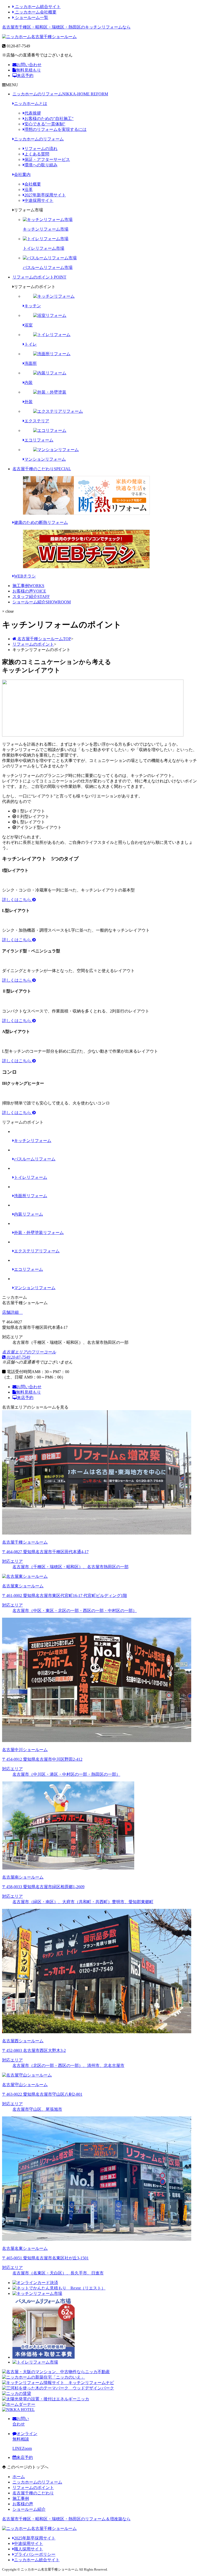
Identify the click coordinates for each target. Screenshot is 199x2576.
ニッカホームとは (31, 104)
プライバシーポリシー (35, 2554)
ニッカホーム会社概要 (35, 12)
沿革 (29, 190)
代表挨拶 (33, 113)
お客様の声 (29, 591)
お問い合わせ (29, 65)
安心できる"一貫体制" (45, 124)
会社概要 (33, 184)
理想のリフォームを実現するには (55, 129)
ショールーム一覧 (31, 17)
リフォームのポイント (39, 277)
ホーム (19, 2477)
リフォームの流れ (41, 149)
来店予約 (25, 76)
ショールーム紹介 (42, 602)
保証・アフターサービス (47, 159)
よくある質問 (37, 154)
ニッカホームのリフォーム (60, 94)
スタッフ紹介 (31, 597)
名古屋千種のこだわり (42, 469)
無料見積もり (29, 70)
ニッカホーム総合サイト (37, 7)
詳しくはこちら (17, 900)
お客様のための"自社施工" (49, 119)
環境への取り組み (41, 165)
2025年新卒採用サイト (35, 2538)
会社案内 (22, 174)
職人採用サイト (29, 2549)
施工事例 (28, 586)
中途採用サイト (39, 200)
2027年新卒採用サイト (45, 195)
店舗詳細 (11, 1312)
